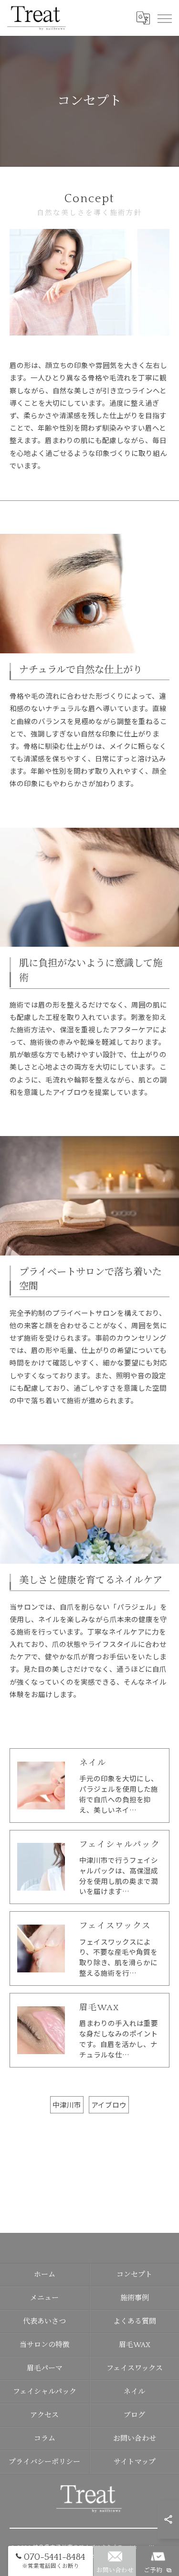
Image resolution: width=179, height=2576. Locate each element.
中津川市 (67, 2105)
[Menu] (164, 18)
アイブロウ (109, 2105)
